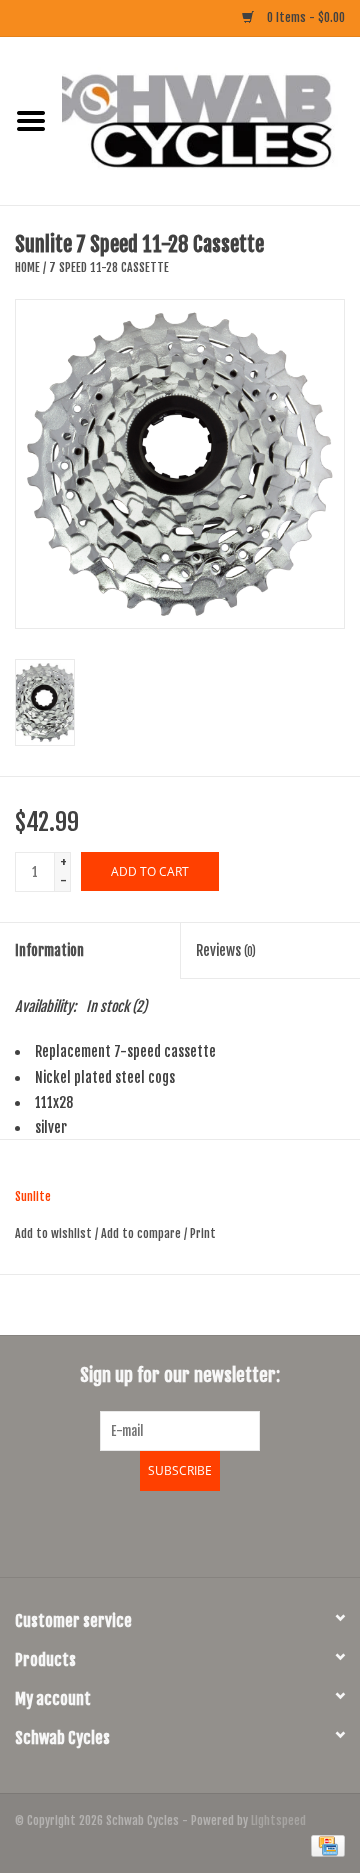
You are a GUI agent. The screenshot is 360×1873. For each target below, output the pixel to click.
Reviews (226, 950)
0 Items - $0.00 (304, 17)
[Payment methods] (324, 1845)
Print (203, 1233)
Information (49, 950)
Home (27, 267)
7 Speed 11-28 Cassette (109, 267)
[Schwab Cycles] (211, 120)
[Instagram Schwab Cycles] (233, 1531)
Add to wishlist (53, 1233)
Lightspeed (278, 1820)
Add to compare (142, 1233)
